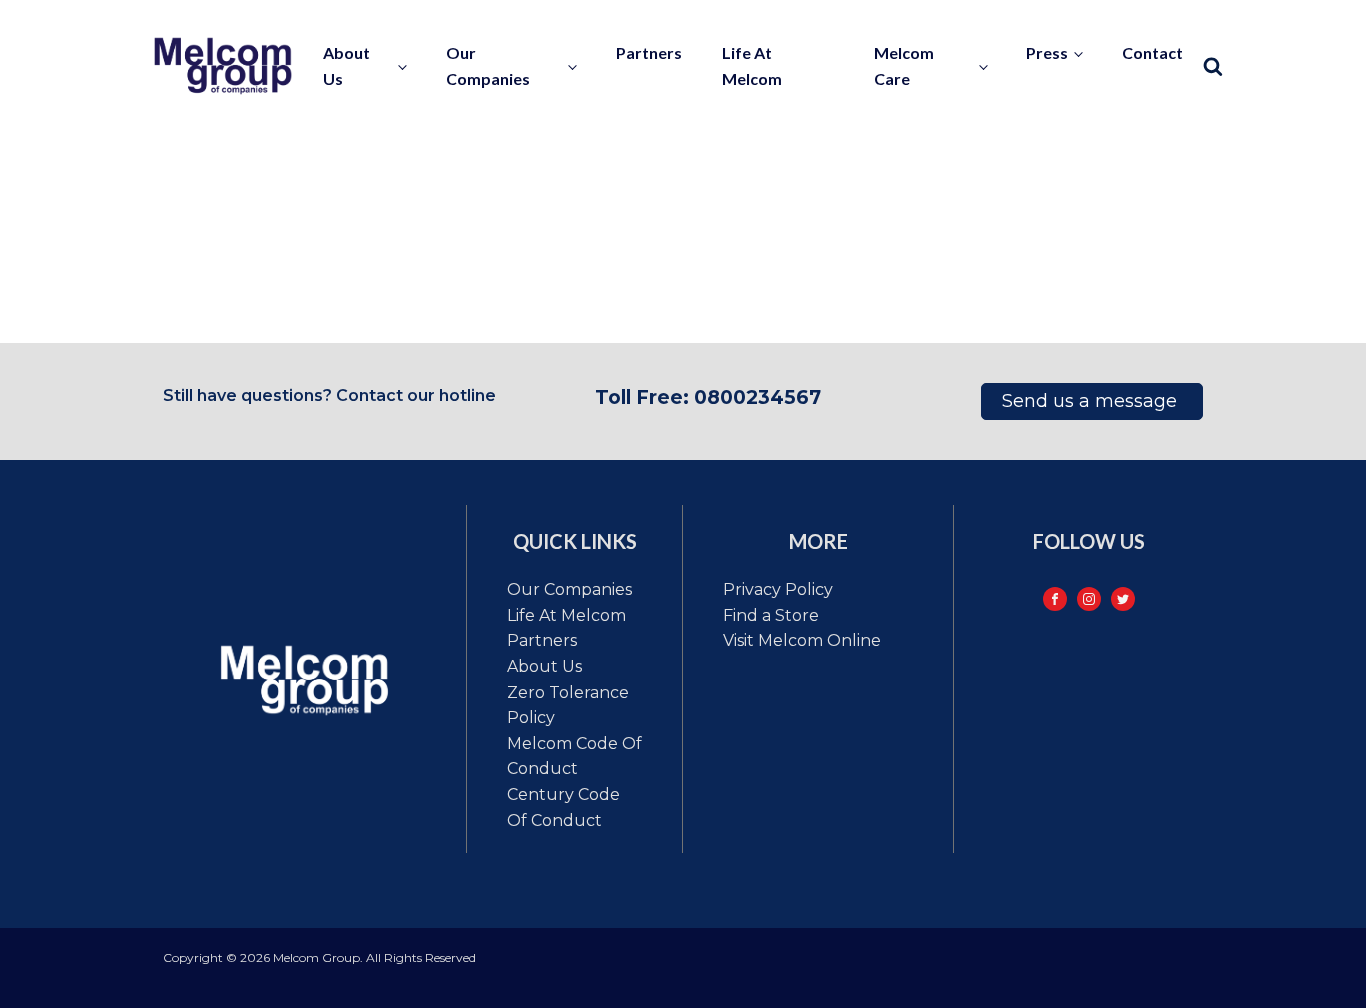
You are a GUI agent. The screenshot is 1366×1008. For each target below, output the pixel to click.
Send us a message (1092, 401)
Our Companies (569, 589)
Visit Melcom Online (802, 640)
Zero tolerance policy (568, 705)
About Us (544, 666)
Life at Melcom (752, 65)
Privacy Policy (778, 589)
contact (1152, 52)
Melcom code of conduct (574, 756)
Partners (649, 52)
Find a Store (771, 615)
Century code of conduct (563, 807)
